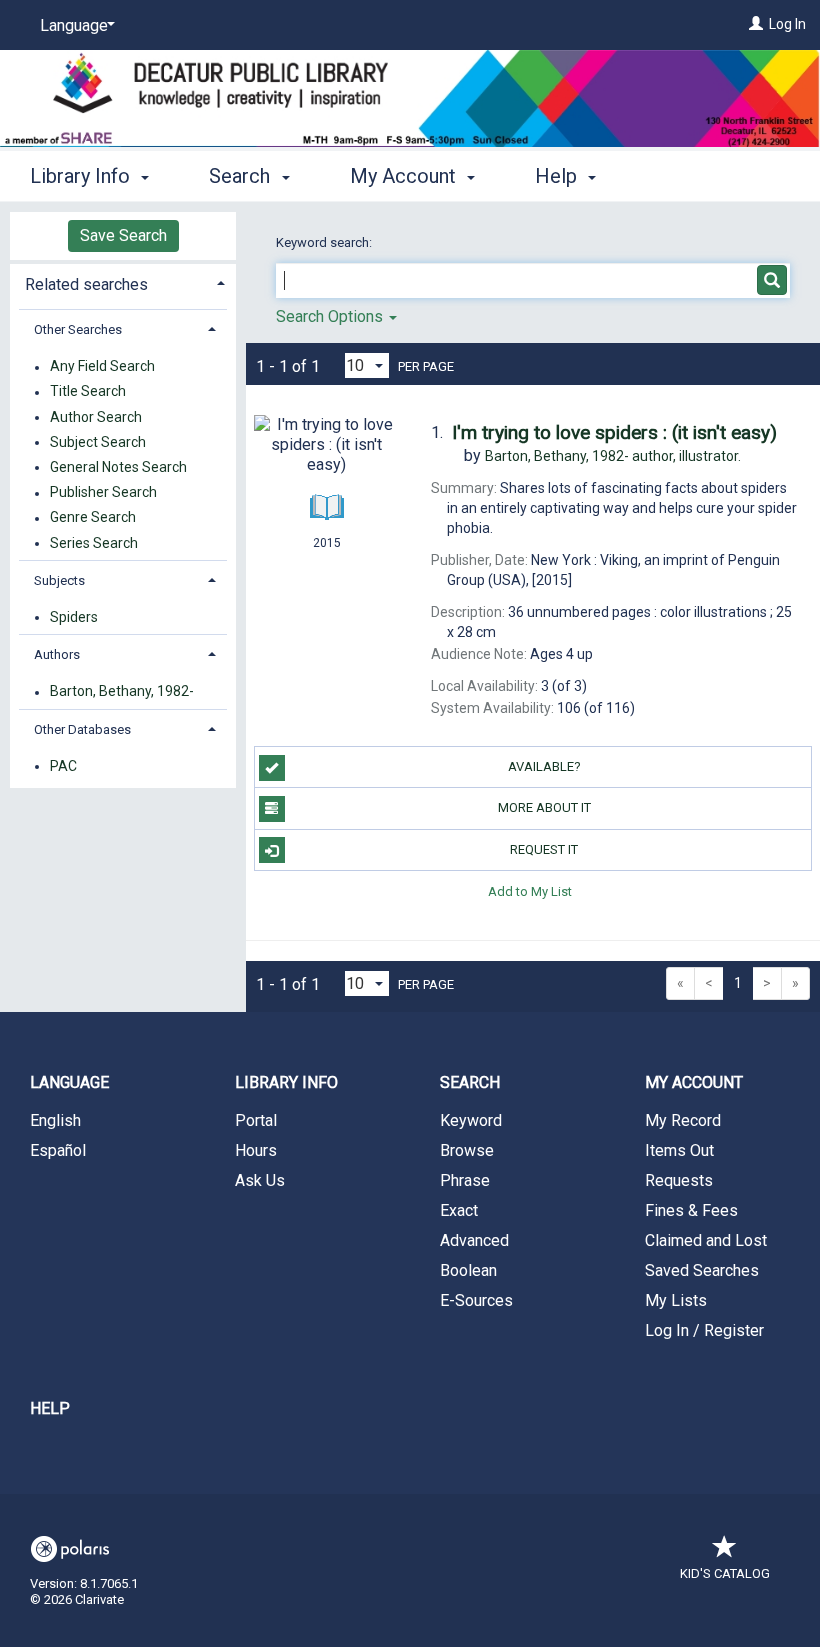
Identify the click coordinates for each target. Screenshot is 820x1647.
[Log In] (756, 24)
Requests (679, 1180)
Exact (459, 1210)
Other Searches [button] (78, 329)
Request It (544, 849)
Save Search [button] (123, 235)
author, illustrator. (613, 456)
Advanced (474, 1240)
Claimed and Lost (706, 1240)
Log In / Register (704, 1330)
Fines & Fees (691, 1210)
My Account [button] (405, 176)
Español (58, 1150)
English (55, 1120)
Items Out (679, 1150)
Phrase (465, 1180)
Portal (256, 1120)
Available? (544, 766)
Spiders (74, 617)
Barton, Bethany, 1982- (122, 692)
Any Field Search (102, 367)
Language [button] (69, 1082)
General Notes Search (118, 467)
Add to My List (530, 891)
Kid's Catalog (725, 1573)
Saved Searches (702, 1270)
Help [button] (558, 176)
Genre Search (93, 518)
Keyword (471, 1120)
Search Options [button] (331, 316)
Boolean (468, 1270)
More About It (544, 807)
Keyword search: (325, 242)
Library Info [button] (82, 176)
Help (50, 1408)
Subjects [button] (59, 580)
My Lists (676, 1300)
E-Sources (476, 1300)
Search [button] (242, 176)
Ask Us (260, 1180)
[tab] (123, 282)
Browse (467, 1150)
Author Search (96, 417)
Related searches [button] (86, 284)
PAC (63, 766)
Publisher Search (103, 493)
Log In (787, 24)
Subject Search (98, 442)
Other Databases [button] (82, 729)
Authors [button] (57, 654)
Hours (256, 1150)
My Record (683, 1120)
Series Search (94, 543)
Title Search (88, 392)
